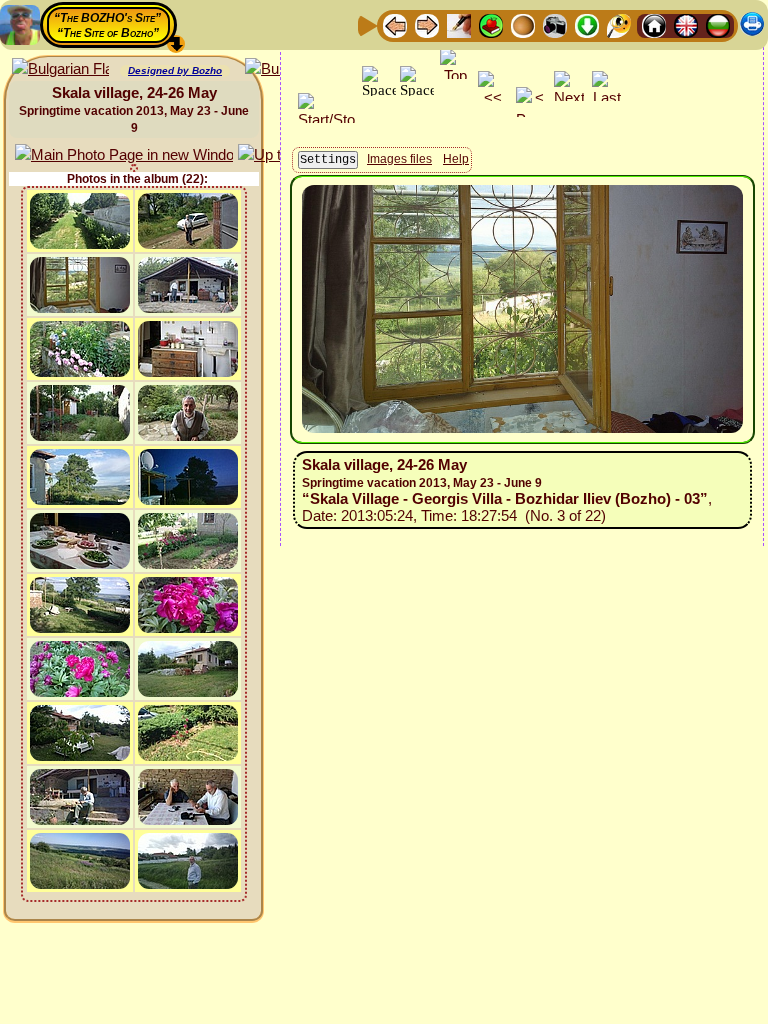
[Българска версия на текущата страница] (60, 69)
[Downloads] (587, 24)
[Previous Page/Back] (395, 24)
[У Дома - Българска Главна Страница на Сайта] (718, 24)
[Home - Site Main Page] (654, 24)
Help (456, 159)
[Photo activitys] (555, 24)
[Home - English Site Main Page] (686, 24)
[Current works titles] (523, 24)
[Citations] (491, 24)
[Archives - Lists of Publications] (459, 24)
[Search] (619, 24)
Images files (399, 159)
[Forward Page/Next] (427, 24)
